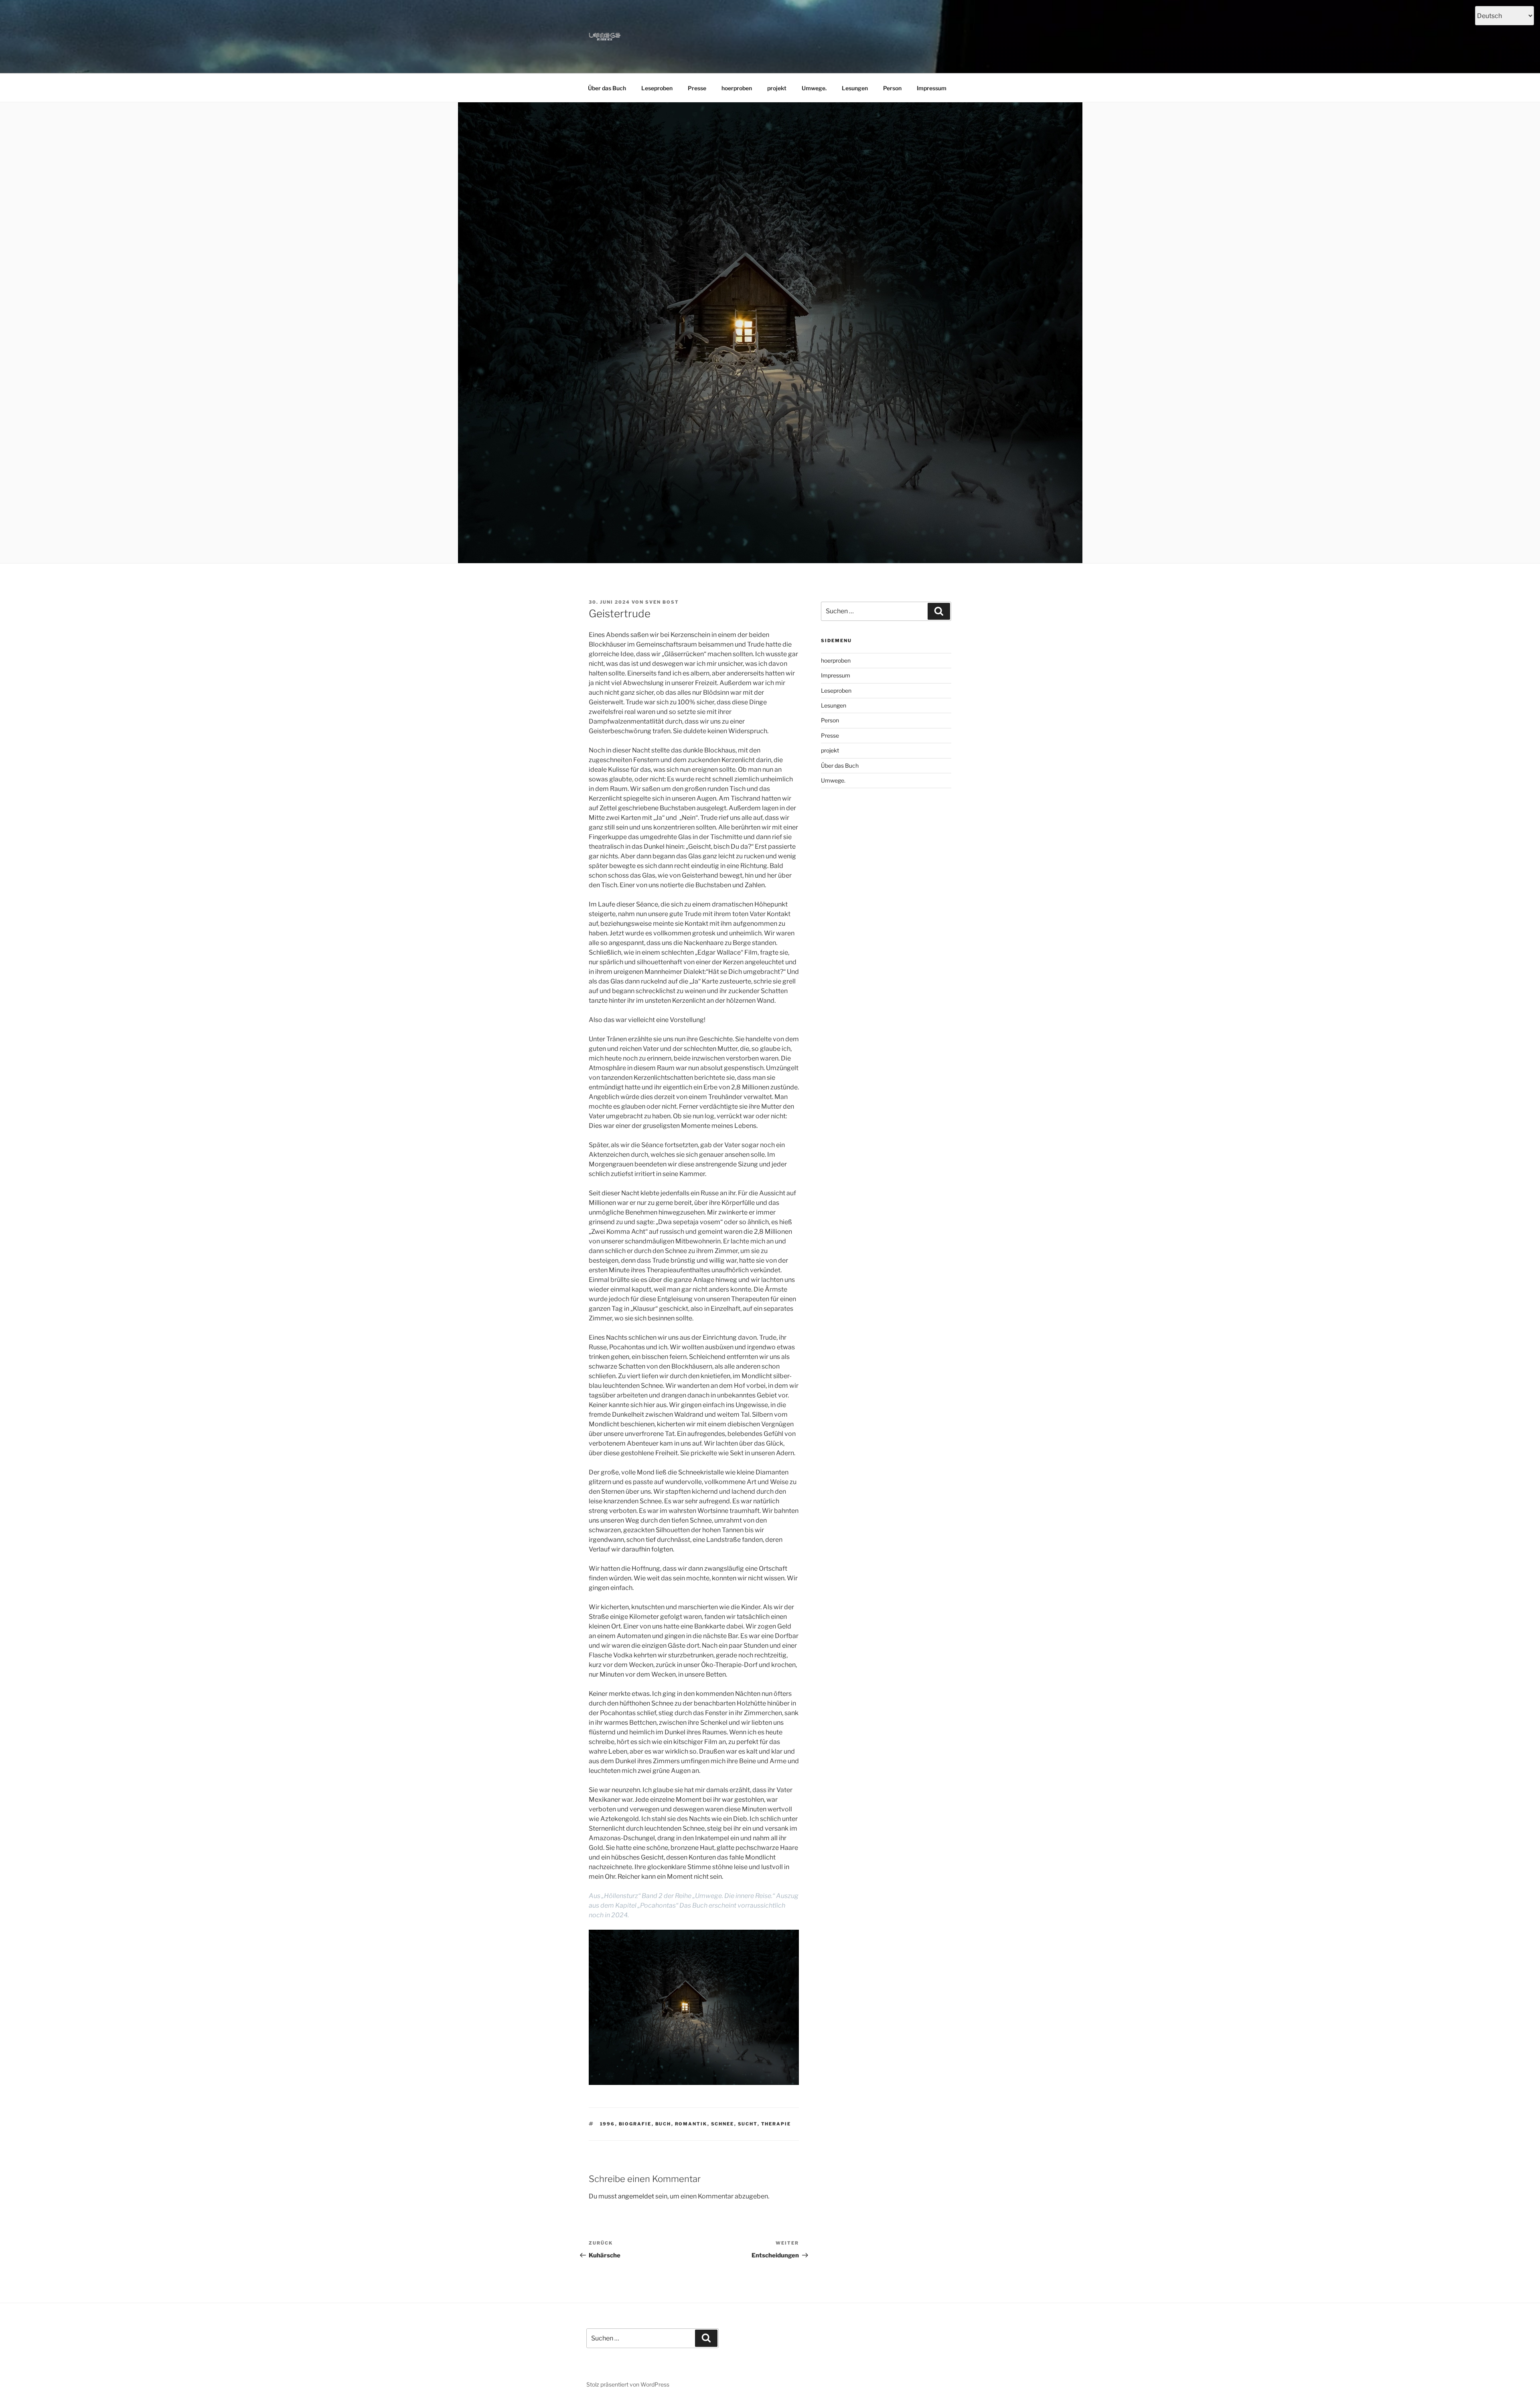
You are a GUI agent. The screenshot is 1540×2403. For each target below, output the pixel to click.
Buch (663, 2124)
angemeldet (636, 2196)
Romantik (691, 2124)
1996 (608, 2124)
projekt (777, 88)
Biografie (635, 2124)
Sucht (748, 2124)
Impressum (932, 88)
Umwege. (814, 88)
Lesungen (855, 88)
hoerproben (737, 88)
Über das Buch (607, 88)
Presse (697, 88)
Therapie (776, 2124)
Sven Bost (662, 602)
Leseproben (657, 88)
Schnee (723, 2124)
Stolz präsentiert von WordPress (628, 2384)
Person (892, 88)
